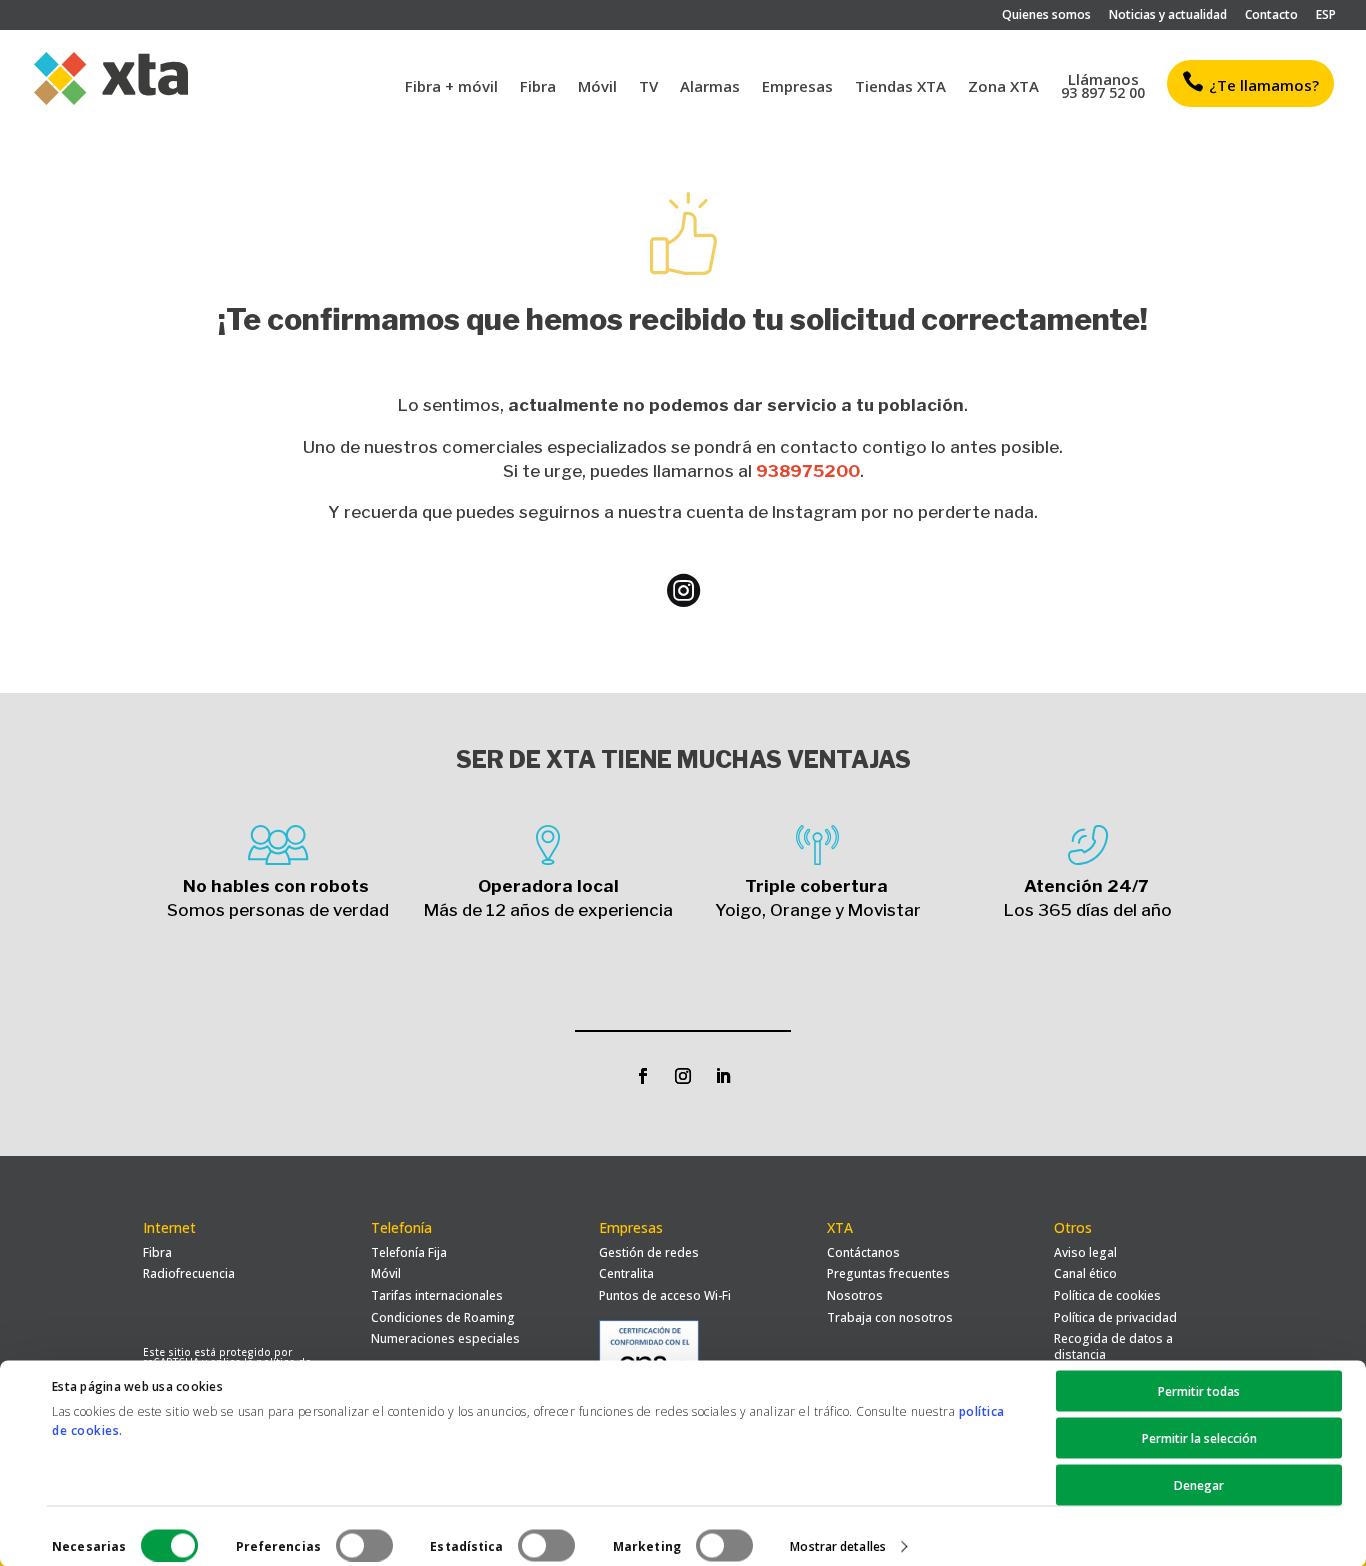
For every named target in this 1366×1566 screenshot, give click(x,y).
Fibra (538, 87)
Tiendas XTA (900, 87)
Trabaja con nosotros (890, 1317)
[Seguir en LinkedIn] (723, 1076)
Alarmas (710, 87)
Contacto (1271, 16)
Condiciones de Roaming (443, 1317)
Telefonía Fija (409, 1252)
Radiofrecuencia (189, 1273)
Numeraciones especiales (445, 1338)
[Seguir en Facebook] (643, 1076)
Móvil (597, 87)
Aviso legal (1085, 1252)
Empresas (797, 87)
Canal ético (1085, 1273)
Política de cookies (1107, 1295)
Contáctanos (863, 1252)
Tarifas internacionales (437, 1295)
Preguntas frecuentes (888, 1273)
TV (648, 87)
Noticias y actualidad (1168, 16)
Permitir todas (1199, 1391)
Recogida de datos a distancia (1113, 1346)
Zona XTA (1003, 87)
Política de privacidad (1115, 1317)
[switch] (364, 1545)
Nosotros (855, 1295)
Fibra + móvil (451, 87)
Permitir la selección (1199, 1438)
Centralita (626, 1273)
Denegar (1199, 1485)
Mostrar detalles (838, 1545)
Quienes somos (1046, 16)
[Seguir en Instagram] (683, 1076)
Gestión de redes (649, 1252)
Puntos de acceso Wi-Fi (665, 1295)
